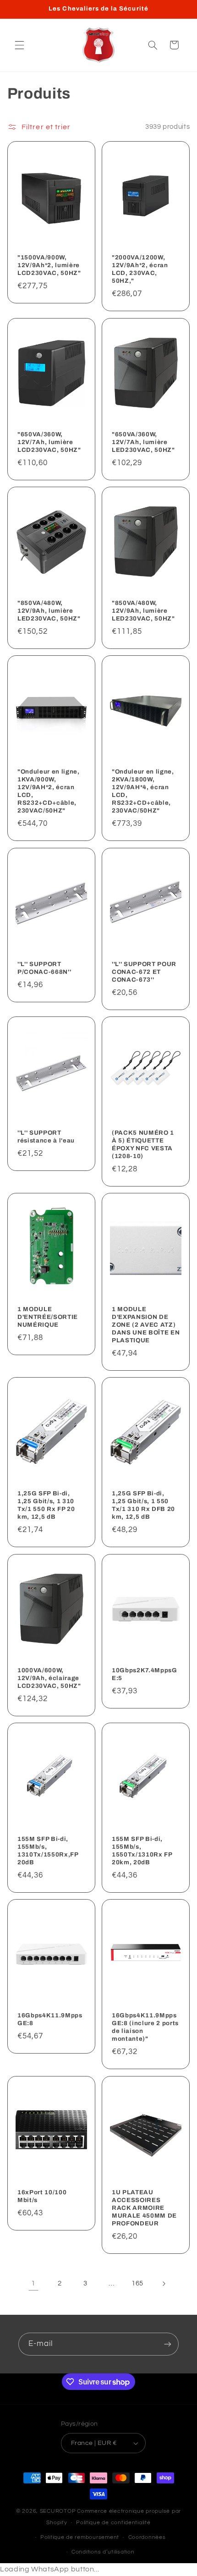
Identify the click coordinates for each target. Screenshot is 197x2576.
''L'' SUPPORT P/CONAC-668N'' (44, 968)
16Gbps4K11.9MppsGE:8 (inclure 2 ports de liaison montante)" (145, 2027)
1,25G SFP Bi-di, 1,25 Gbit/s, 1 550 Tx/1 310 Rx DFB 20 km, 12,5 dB (143, 1505)
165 (137, 2283)
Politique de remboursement (80, 2537)
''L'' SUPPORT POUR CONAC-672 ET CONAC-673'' (144, 972)
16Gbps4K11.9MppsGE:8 (50, 2019)
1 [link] (33, 2283)
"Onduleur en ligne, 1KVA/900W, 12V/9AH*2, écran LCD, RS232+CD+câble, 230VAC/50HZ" (49, 791)
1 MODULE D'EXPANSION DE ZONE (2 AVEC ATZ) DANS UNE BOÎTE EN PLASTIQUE (146, 1325)
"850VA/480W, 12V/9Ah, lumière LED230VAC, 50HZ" (49, 611)
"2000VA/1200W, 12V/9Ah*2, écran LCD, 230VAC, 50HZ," (140, 269)
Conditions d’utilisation (103, 2552)
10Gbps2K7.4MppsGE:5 (145, 1674)
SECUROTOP (58, 2511)
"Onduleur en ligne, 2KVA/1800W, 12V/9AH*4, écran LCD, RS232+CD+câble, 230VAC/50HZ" (143, 791)
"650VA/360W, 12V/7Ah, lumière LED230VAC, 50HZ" (143, 442)
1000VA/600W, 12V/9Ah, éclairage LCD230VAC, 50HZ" (49, 1678)
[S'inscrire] (168, 2344)
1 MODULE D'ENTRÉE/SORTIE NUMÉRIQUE (48, 1317)
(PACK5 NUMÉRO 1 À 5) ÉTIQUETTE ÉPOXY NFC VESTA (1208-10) (143, 1144)
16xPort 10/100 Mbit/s (42, 2196)
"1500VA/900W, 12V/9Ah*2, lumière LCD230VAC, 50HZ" (49, 265)
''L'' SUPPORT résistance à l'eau (46, 1137)
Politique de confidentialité (113, 2523)
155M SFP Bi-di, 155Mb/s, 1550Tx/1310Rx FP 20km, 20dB (142, 1851)
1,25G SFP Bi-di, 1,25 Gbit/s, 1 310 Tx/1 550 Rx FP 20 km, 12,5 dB (46, 1505)
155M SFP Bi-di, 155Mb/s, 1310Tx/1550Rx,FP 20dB (48, 1851)
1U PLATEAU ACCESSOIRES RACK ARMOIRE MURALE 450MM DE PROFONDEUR (144, 2208)
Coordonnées (147, 2537)
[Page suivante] (164, 2284)
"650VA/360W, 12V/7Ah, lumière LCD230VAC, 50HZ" (49, 442)
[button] (19, 45)
